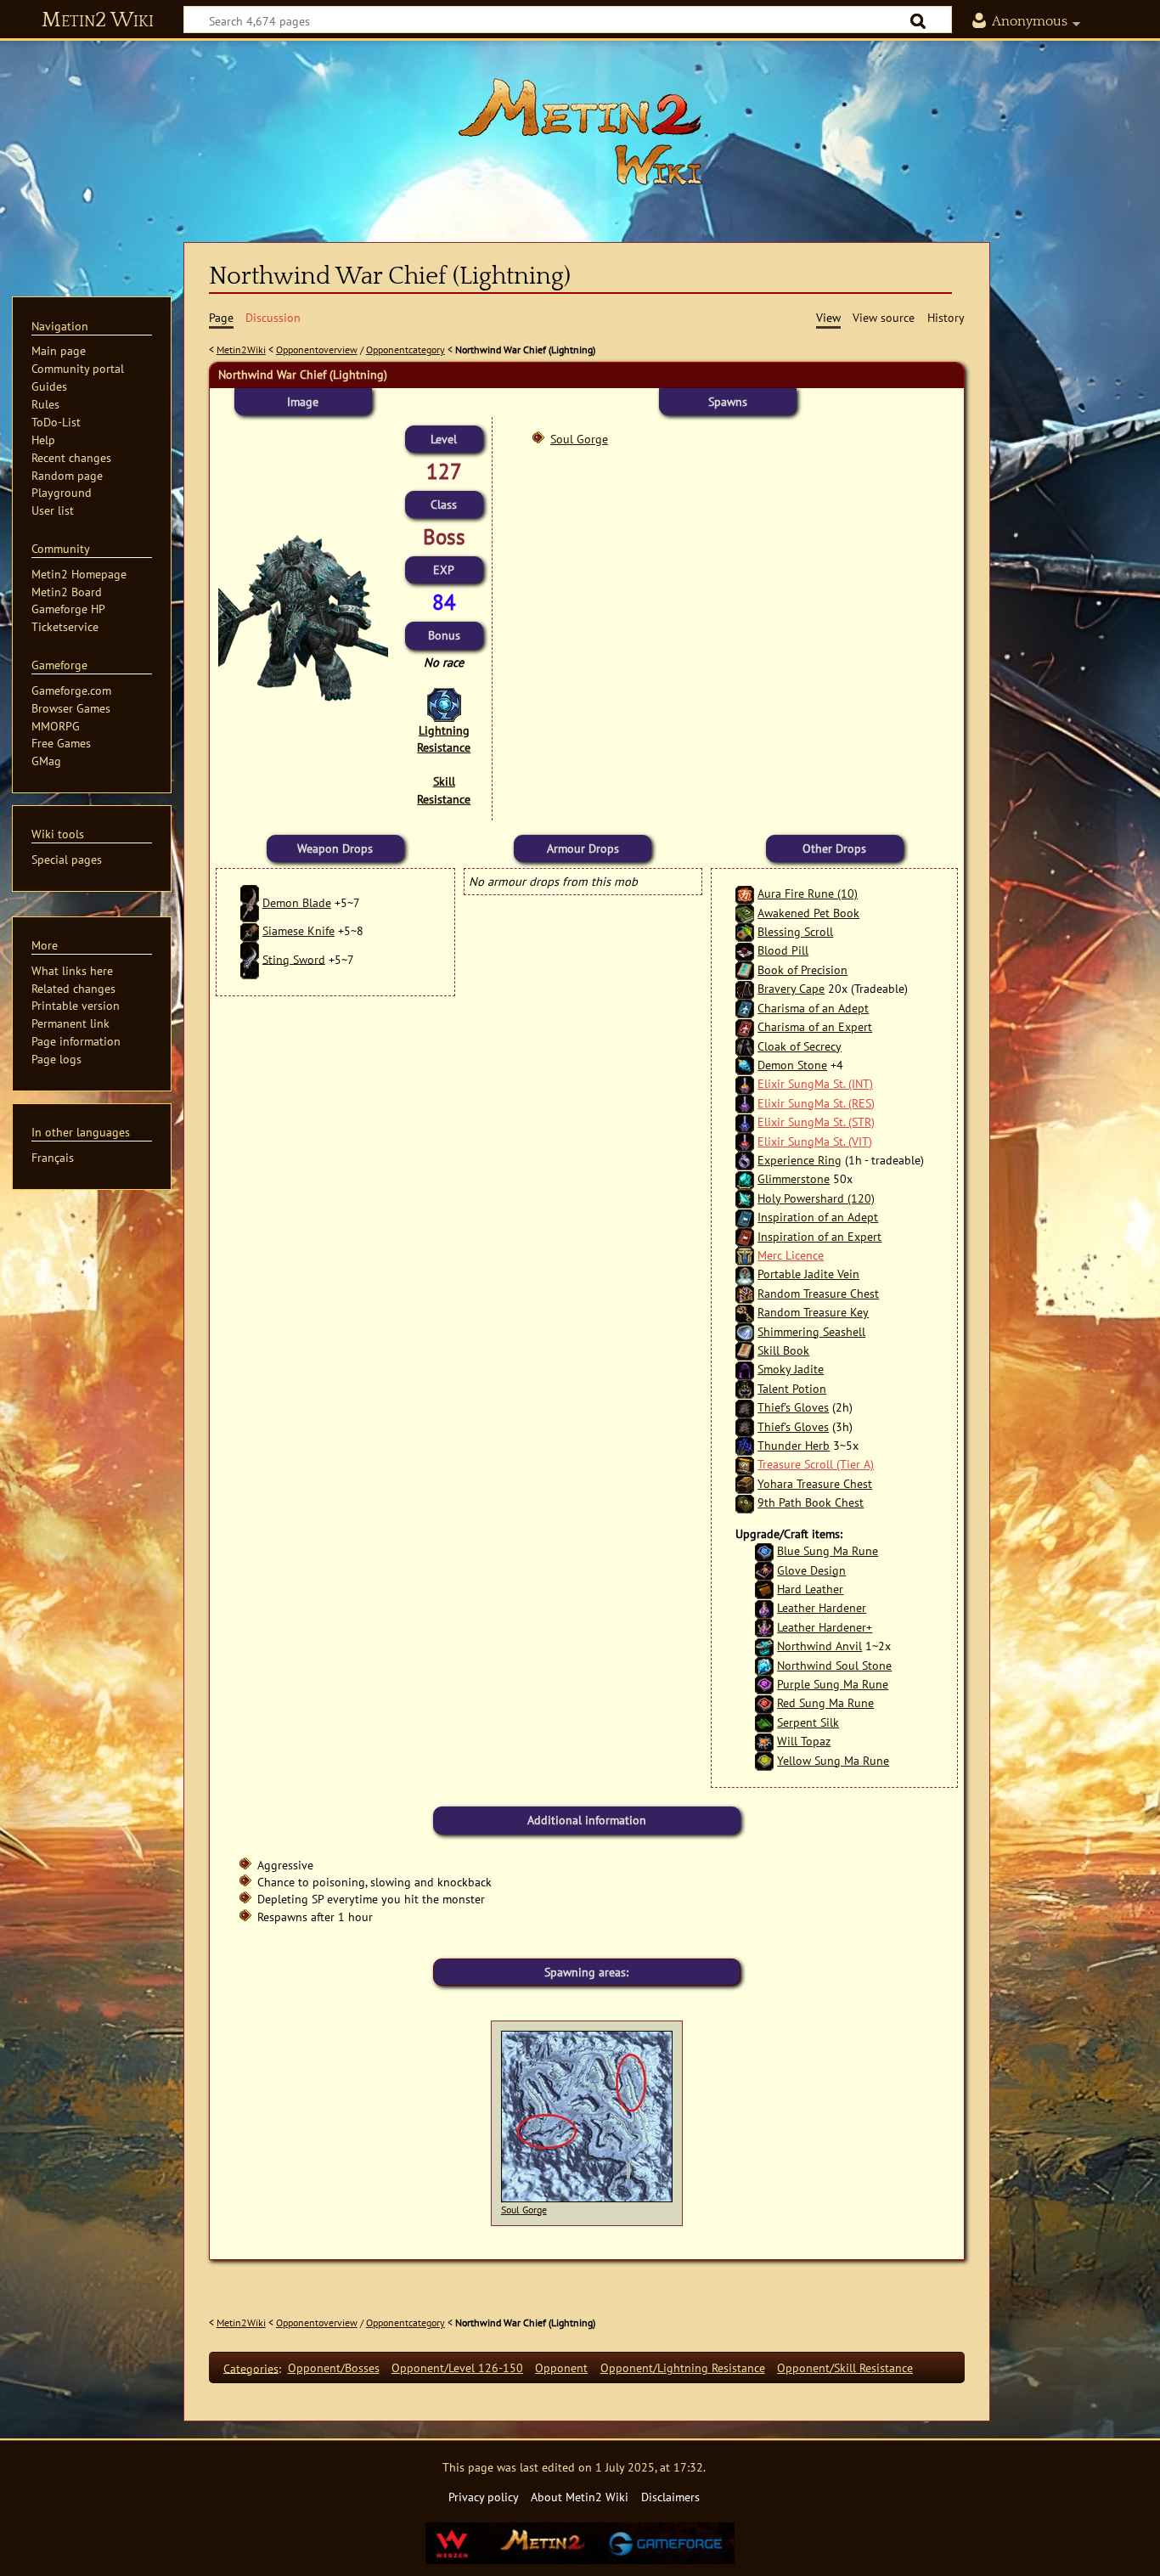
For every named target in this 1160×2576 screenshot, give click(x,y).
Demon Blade (297, 902)
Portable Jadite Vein (808, 1274)
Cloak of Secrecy (800, 1046)
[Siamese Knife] (250, 930)
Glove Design (811, 1570)
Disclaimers (670, 2497)
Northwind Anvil (819, 1646)
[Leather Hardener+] (764, 1627)
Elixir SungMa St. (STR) (816, 1122)
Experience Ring (800, 1160)
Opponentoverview (317, 349)
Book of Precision (802, 970)
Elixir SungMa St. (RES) (816, 1103)
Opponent (561, 2367)
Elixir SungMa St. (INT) (815, 1083)
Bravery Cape (791, 988)
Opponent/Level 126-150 (457, 2367)
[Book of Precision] (745, 970)
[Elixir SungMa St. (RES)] (745, 1103)
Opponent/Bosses (334, 2367)
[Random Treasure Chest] (745, 1293)
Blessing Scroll (795, 931)
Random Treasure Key (813, 1312)
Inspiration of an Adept (818, 1217)
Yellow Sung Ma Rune (833, 1760)
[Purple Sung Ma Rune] (764, 1684)
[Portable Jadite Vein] (745, 1274)
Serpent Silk (808, 1722)
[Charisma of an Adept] (745, 1008)
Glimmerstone (794, 1178)
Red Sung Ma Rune (825, 1702)
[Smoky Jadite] (745, 1369)
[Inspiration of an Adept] (745, 1217)
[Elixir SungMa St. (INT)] (745, 1083)
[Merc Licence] (745, 1255)
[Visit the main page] (580, 132)
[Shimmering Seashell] (745, 1331)
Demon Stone (792, 1065)
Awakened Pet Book (808, 913)
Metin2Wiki (241, 349)
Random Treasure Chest (818, 1293)
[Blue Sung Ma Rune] (764, 1550)
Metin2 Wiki (98, 20)
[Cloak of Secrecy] (745, 1046)
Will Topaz (804, 1741)
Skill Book (783, 1350)
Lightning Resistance (444, 738)
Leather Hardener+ (825, 1627)
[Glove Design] (764, 1570)
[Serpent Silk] (764, 1722)
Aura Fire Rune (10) (808, 893)
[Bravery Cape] (745, 988)
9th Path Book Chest (811, 1502)
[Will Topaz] (764, 1741)
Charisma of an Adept (813, 1008)
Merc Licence (791, 1255)
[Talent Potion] (745, 1388)
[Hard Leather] (764, 1589)
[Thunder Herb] (745, 1445)
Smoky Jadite (791, 1369)
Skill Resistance (444, 789)
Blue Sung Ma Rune (828, 1550)
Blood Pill (783, 950)
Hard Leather (810, 1589)
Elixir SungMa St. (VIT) (815, 1141)
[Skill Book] (745, 1350)
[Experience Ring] (745, 1160)
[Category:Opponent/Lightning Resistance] (444, 704)
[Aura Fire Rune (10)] (745, 893)
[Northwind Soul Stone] (764, 1665)
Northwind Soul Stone (834, 1665)
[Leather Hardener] (764, 1607)
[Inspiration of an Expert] (745, 1236)
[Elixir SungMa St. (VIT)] (745, 1141)
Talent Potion (792, 1388)
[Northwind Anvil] (764, 1646)
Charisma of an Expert (815, 1026)
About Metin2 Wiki (580, 2497)
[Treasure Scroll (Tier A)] (745, 1464)
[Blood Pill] (745, 950)
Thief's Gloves (793, 1407)
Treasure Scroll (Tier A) (816, 1464)
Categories (251, 2367)
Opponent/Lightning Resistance (683, 2367)
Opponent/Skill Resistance (845, 2367)
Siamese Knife (298, 930)
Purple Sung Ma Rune (833, 1684)
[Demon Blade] (250, 902)
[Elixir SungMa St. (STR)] (745, 1122)
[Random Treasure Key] (745, 1312)
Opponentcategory (405, 349)
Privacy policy (484, 2497)
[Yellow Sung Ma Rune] (764, 1760)
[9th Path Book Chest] (745, 1502)
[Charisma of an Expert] (745, 1026)
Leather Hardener (822, 1607)
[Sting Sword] (250, 958)
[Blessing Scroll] (745, 931)
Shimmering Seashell (811, 1331)
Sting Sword (294, 958)
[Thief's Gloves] (745, 1407)
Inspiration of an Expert (819, 1236)
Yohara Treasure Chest (815, 1483)
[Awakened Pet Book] (745, 913)
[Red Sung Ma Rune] (764, 1702)
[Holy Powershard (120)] (745, 1198)
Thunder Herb (794, 1445)
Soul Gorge (579, 439)
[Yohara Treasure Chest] (745, 1483)
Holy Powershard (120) (816, 1198)
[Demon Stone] (745, 1065)
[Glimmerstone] (745, 1178)
